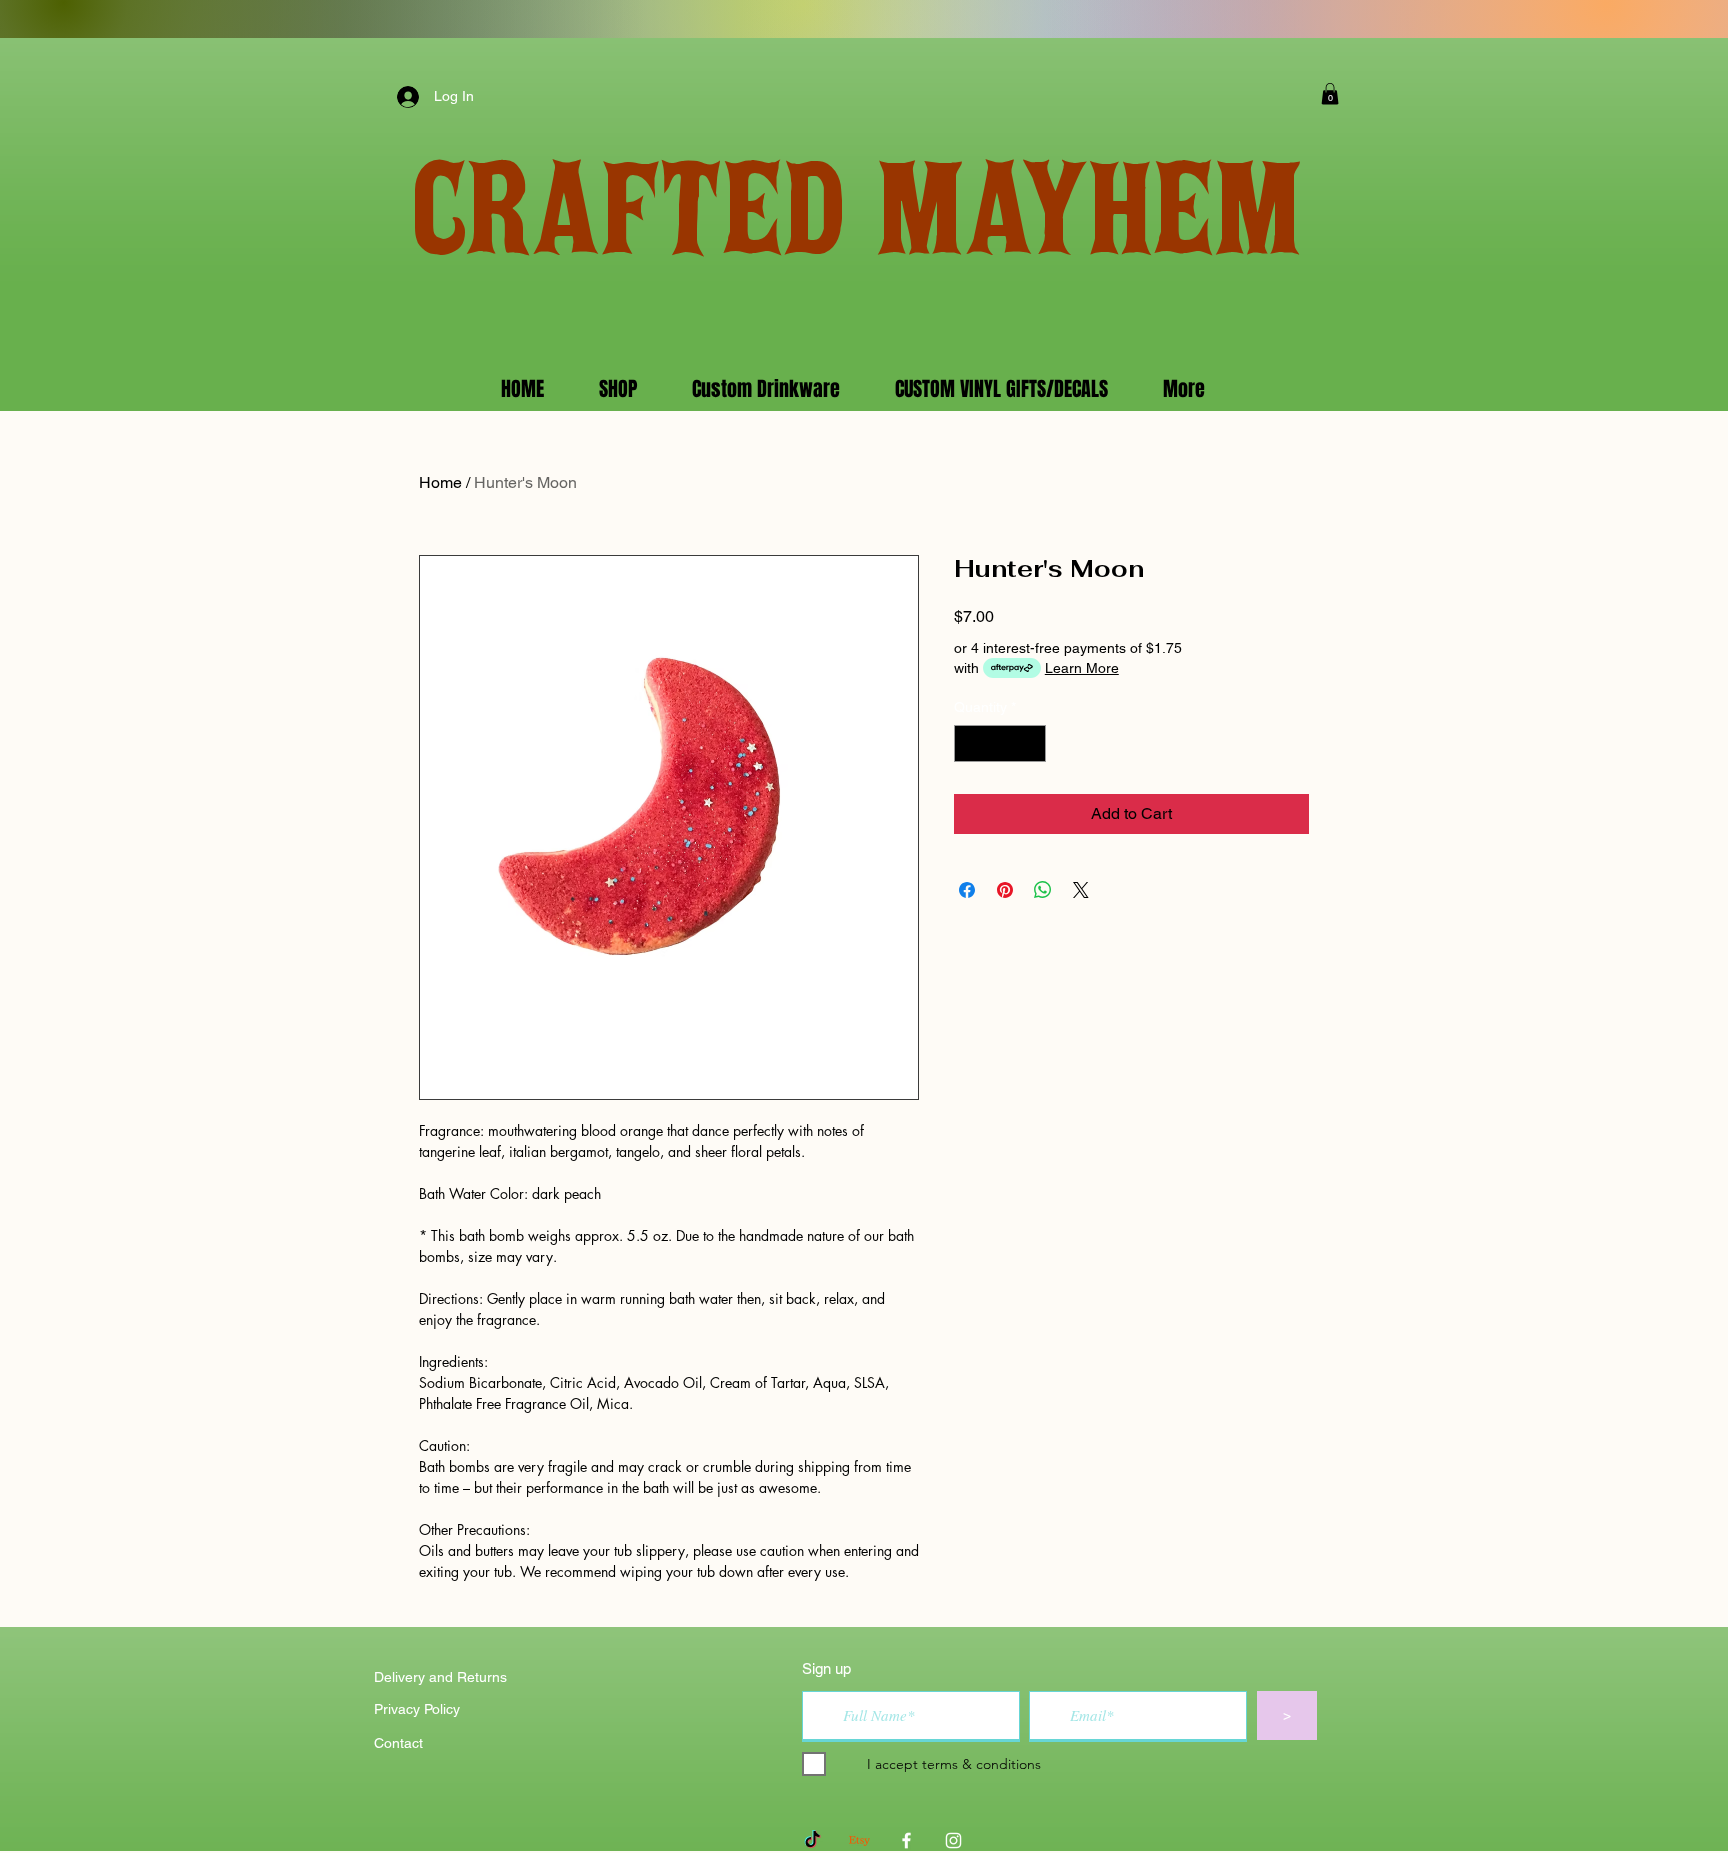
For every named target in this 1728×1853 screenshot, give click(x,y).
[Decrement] (969, 743)
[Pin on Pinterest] (1005, 890)
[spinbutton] (1000, 743)
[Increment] (1030, 743)
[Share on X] (1081, 890)
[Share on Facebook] (967, 890)
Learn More (1082, 668)
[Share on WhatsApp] (1043, 890)
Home (440, 482)
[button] (1330, 94)
